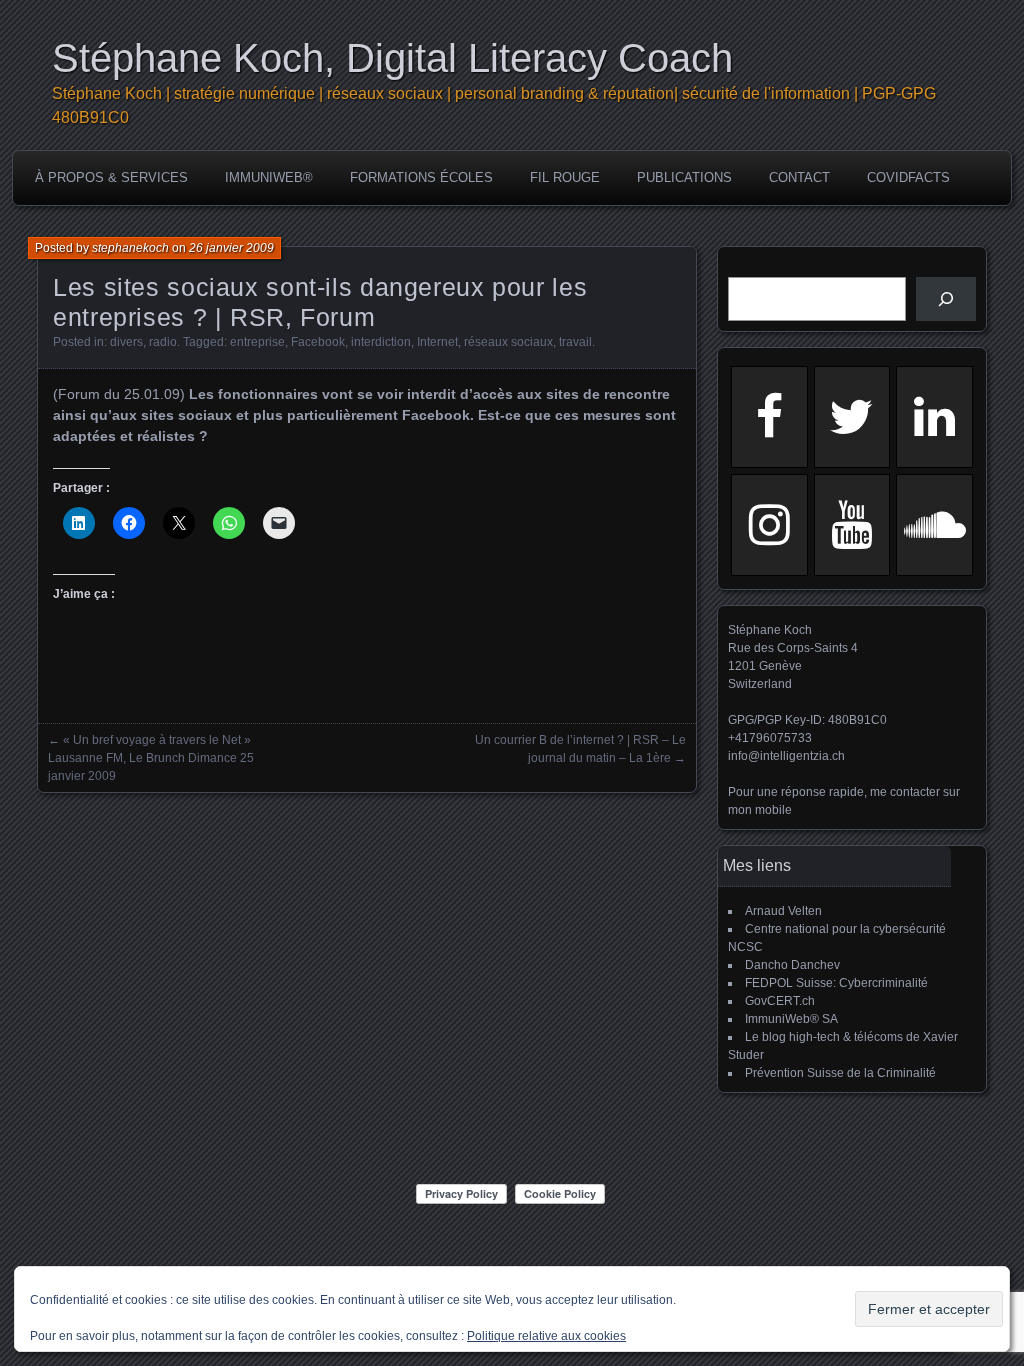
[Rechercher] (946, 299)
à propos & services (111, 177)
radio (163, 342)
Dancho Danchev (792, 965)
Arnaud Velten (783, 911)
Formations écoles (421, 177)
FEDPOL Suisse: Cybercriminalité (836, 983)
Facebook (318, 342)
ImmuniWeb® (269, 177)
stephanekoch (130, 248)
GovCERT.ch (780, 1001)
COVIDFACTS (908, 177)
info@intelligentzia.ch (786, 756)
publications (684, 177)
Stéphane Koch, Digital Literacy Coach (392, 58)
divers (126, 342)
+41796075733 (770, 738)
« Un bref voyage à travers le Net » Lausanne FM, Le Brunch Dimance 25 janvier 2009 (151, 758)
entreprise (257, 342)
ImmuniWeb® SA (791, 1019)
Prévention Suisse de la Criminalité (840, 1073)
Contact (799, 177)
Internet (437, 342)
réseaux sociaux (508, 342)
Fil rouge (565, 177)
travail (575, 342)
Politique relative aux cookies (546, 1336)
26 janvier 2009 (231, 248)
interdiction (381, 342)
